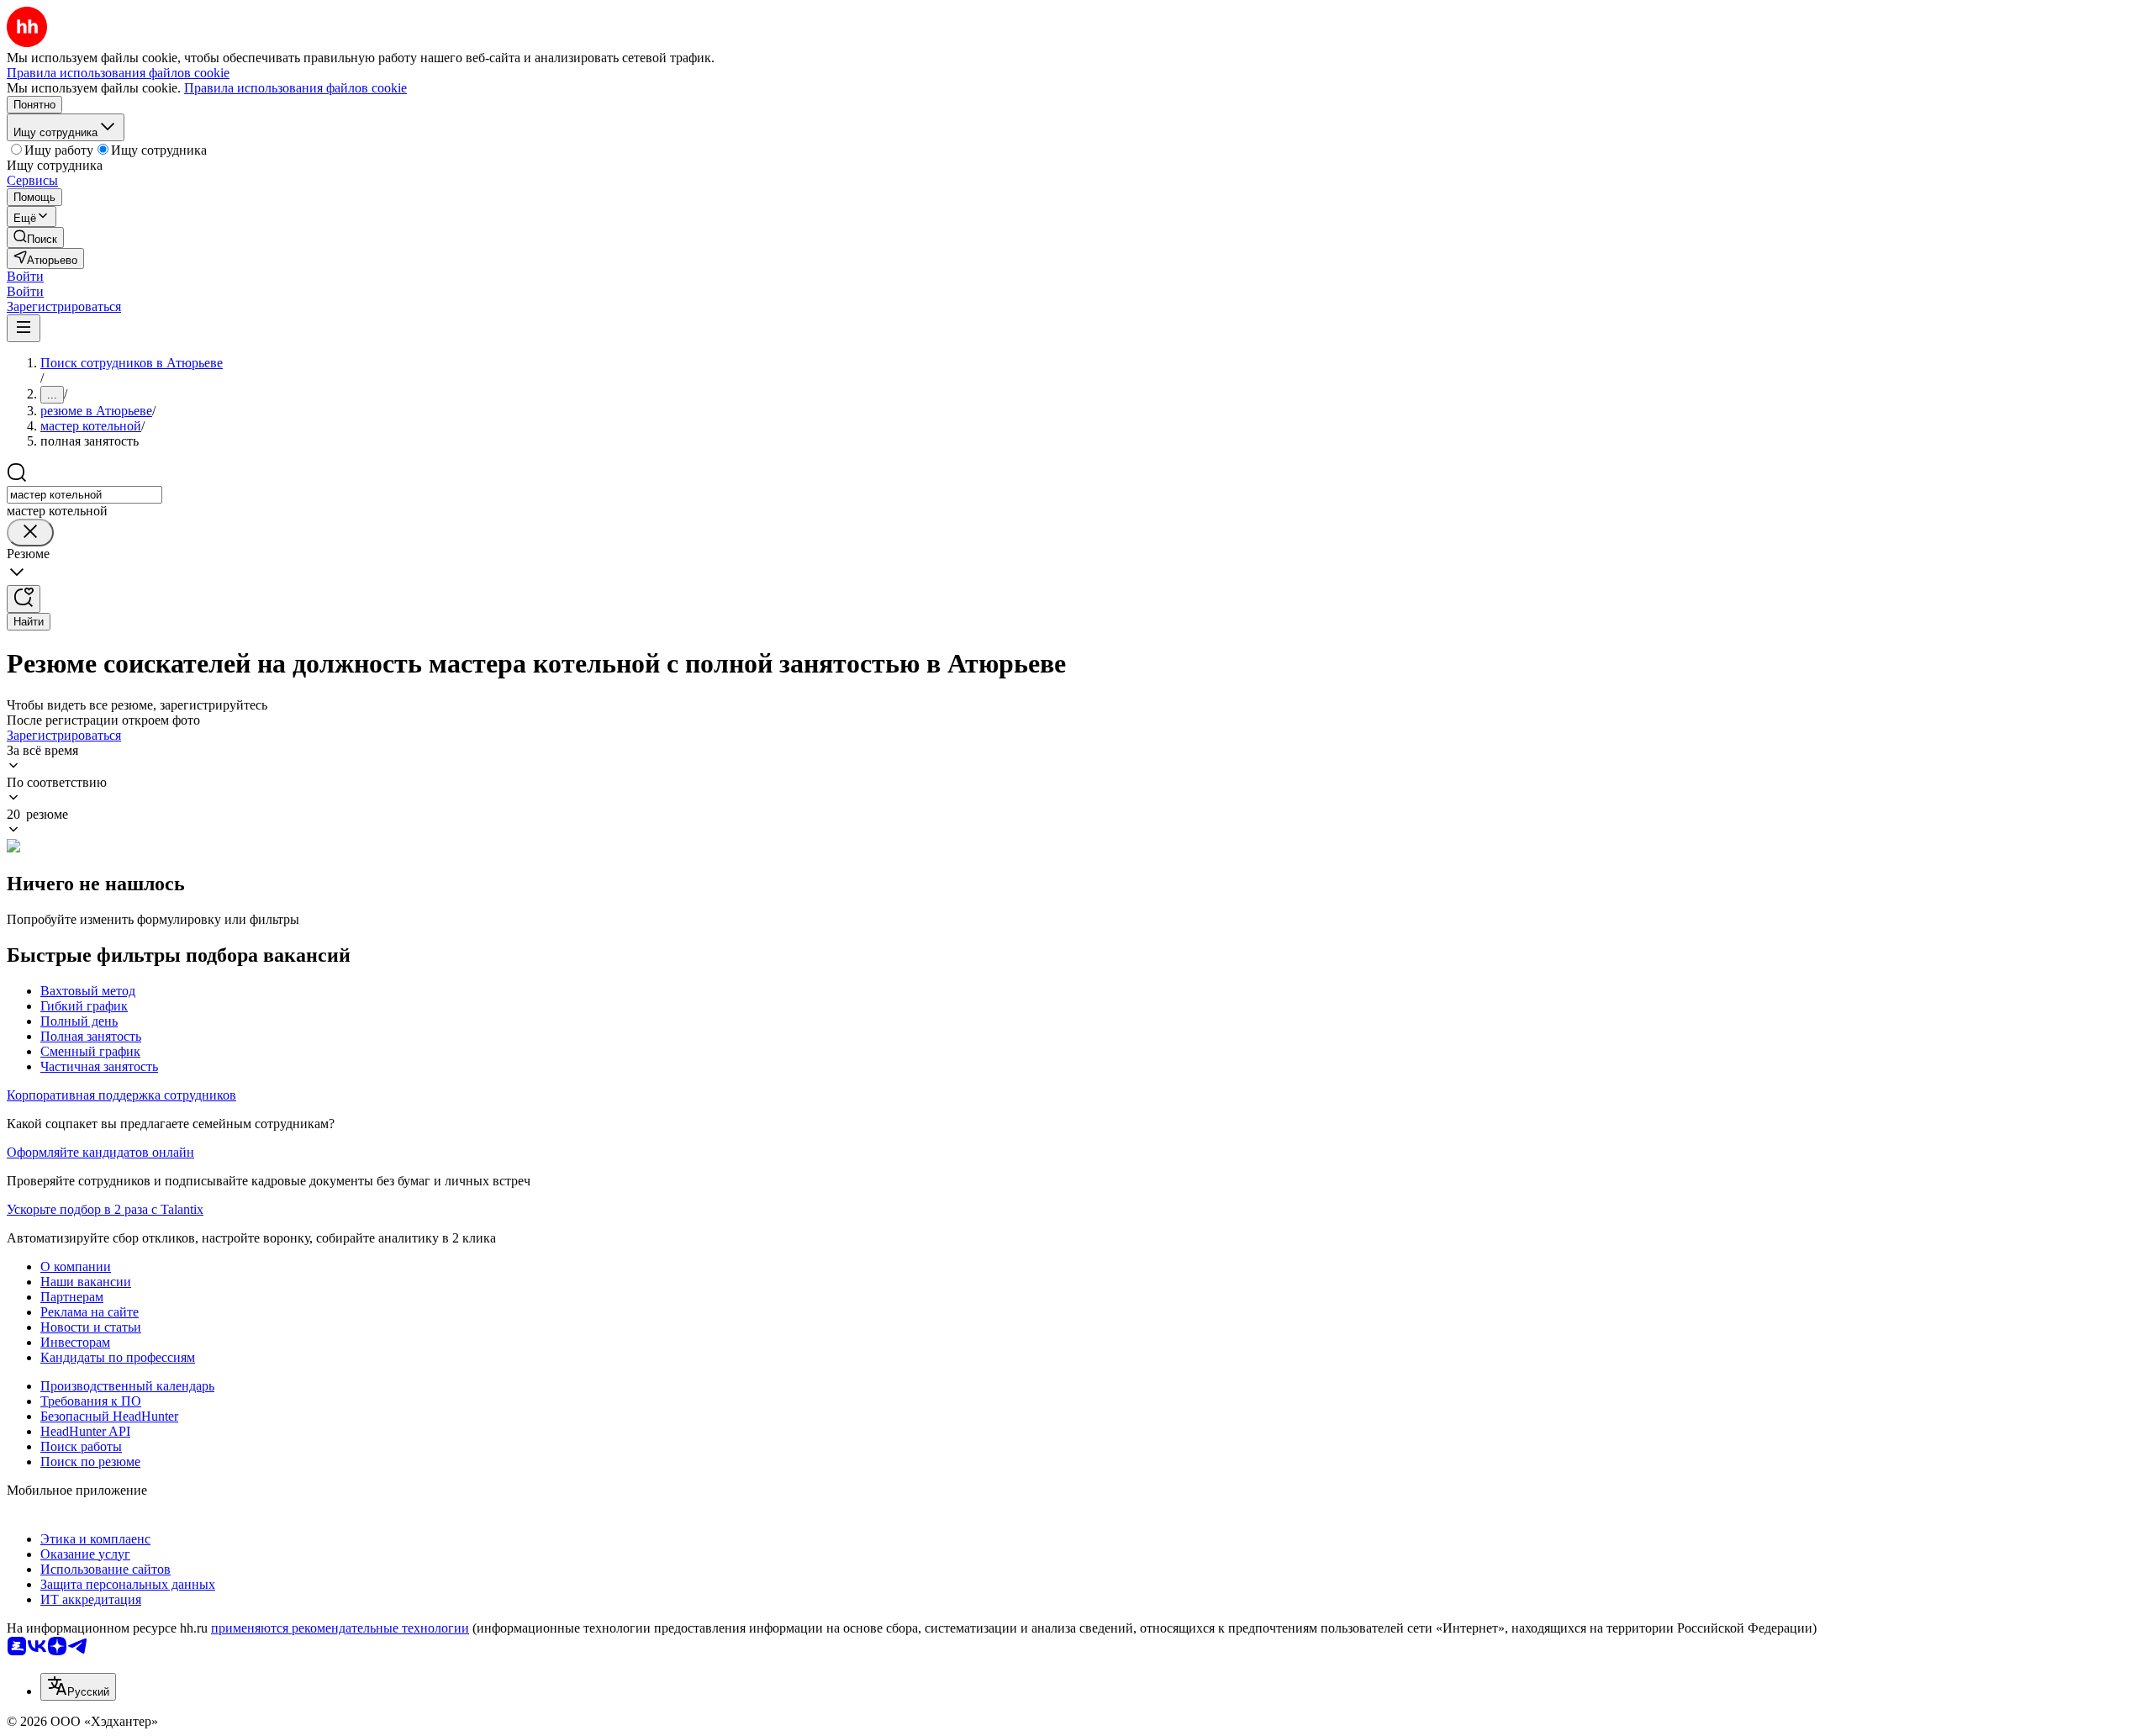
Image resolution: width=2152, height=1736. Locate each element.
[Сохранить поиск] (24, 599)
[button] (25, 276)
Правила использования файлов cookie (295, 88)
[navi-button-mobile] (24, 328)
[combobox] (84, 495)
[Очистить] (30, 533)
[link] (35, 237)
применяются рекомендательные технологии (340, 1628)
